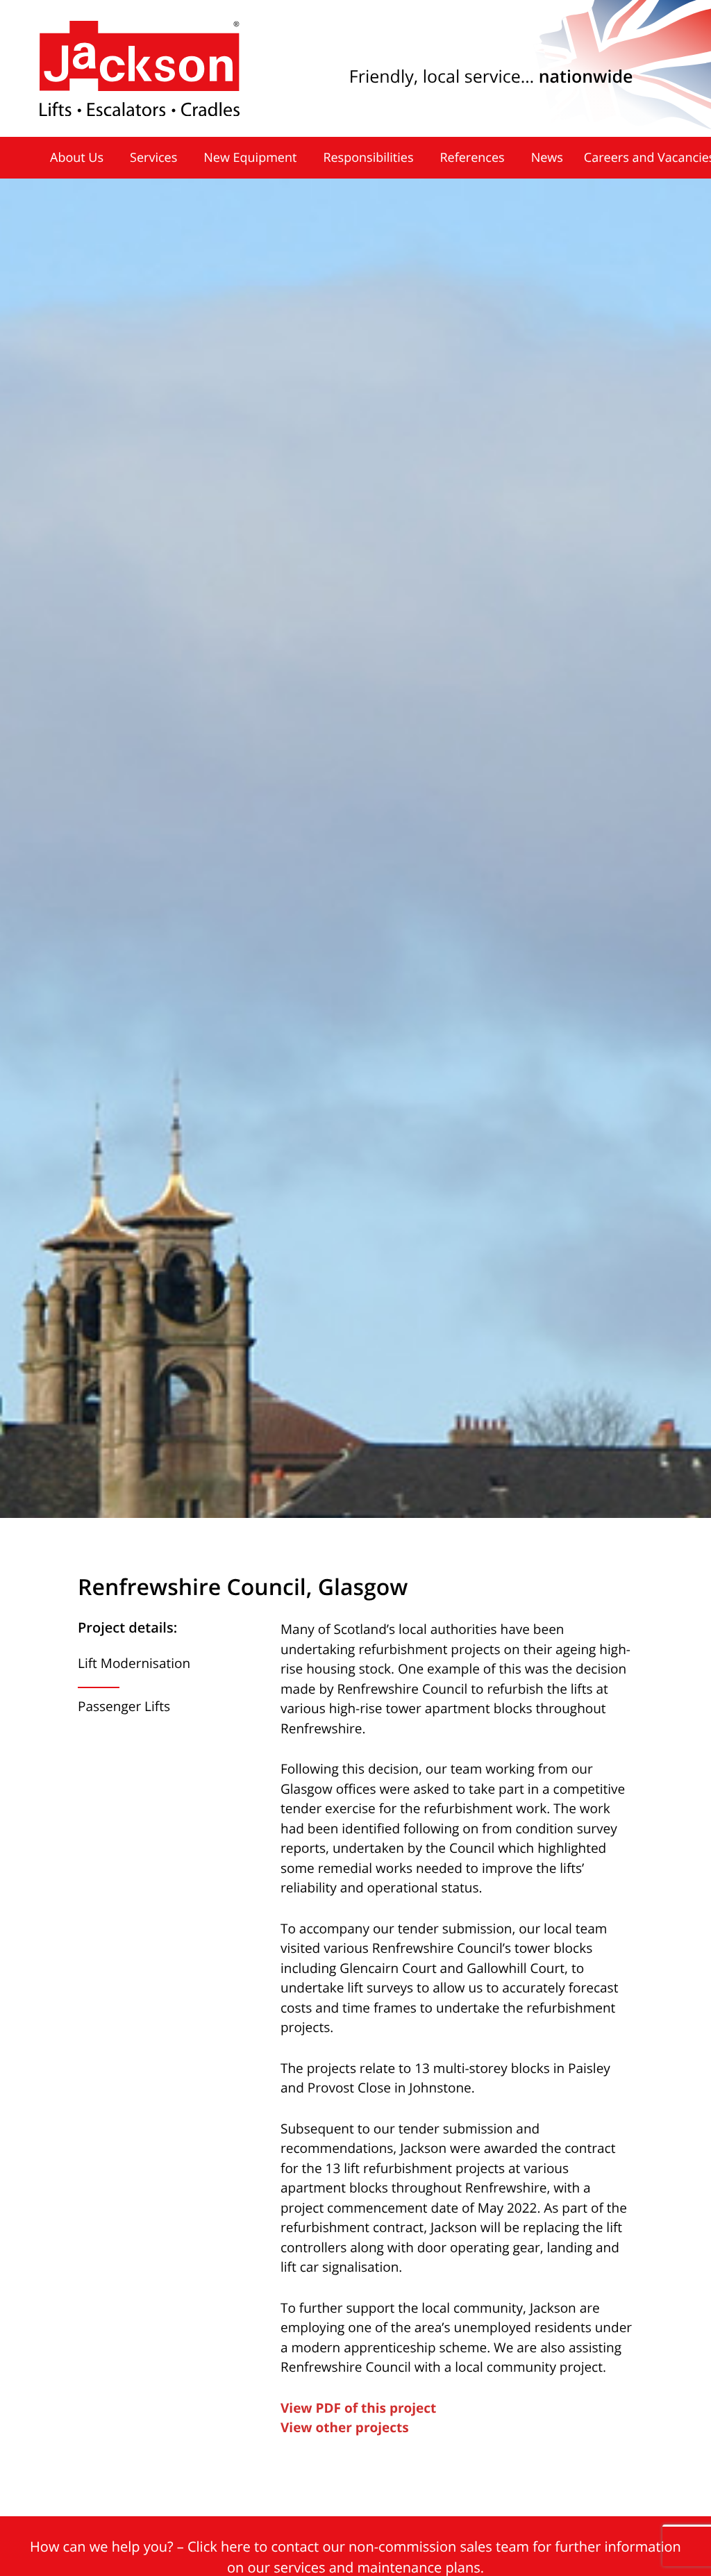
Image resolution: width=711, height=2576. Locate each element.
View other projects (345, 2427)
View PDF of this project (358, 2408)
